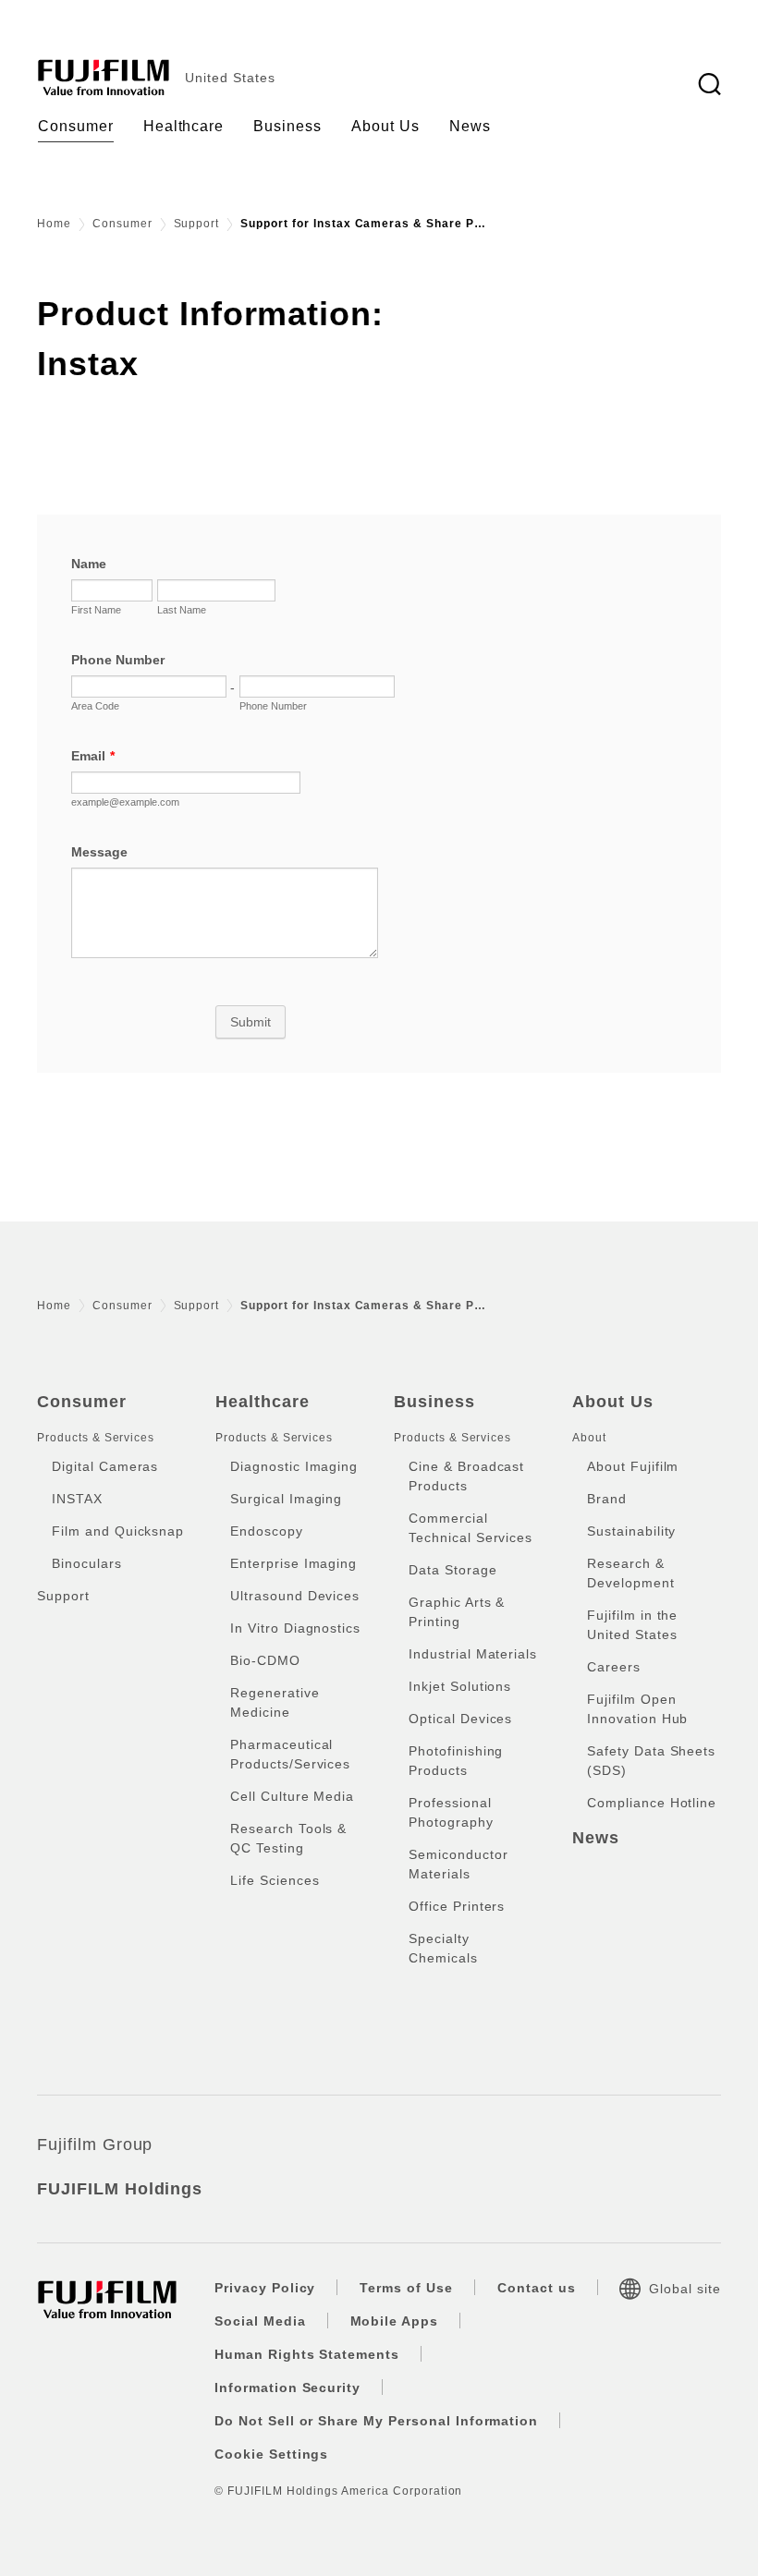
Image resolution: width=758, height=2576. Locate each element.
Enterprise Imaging (293, 1563)
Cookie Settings (271, 2454)
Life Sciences (275, 1880)
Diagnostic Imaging (294, 1466)
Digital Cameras (105, 1466)
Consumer (122, 224)
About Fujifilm (633, 1466)
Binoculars (87, 1563)
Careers (614, 1667)
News (596, 1838)
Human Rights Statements (307, 2354)
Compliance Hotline (652, 1803)
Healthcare (263, 1402)
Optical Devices (460, 1719)
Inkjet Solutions (460, 1686)
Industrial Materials (473, 1654)
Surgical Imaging (286, 1499)
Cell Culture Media (292, 1796)
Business (434, 1402)
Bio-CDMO (265, 1660)
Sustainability (631, 1531)
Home (54, 224)
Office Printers (457, 1906)
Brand (607, 1499)
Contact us (537, 2288)
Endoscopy (267, 1531)
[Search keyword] (709, 85)
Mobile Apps (395, 2321)
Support (197, 224)
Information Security (287, 2388)
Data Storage (453, 1570)
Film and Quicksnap (118, 1531)
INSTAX (77, 1499)
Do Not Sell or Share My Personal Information (376, 2421)
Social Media (260, 2321)
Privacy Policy (265, 2288)
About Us (613, 1402)
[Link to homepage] (104, 78)
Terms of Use (406, 2288)
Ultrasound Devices (295, 1596)
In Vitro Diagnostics (295, 1628)
